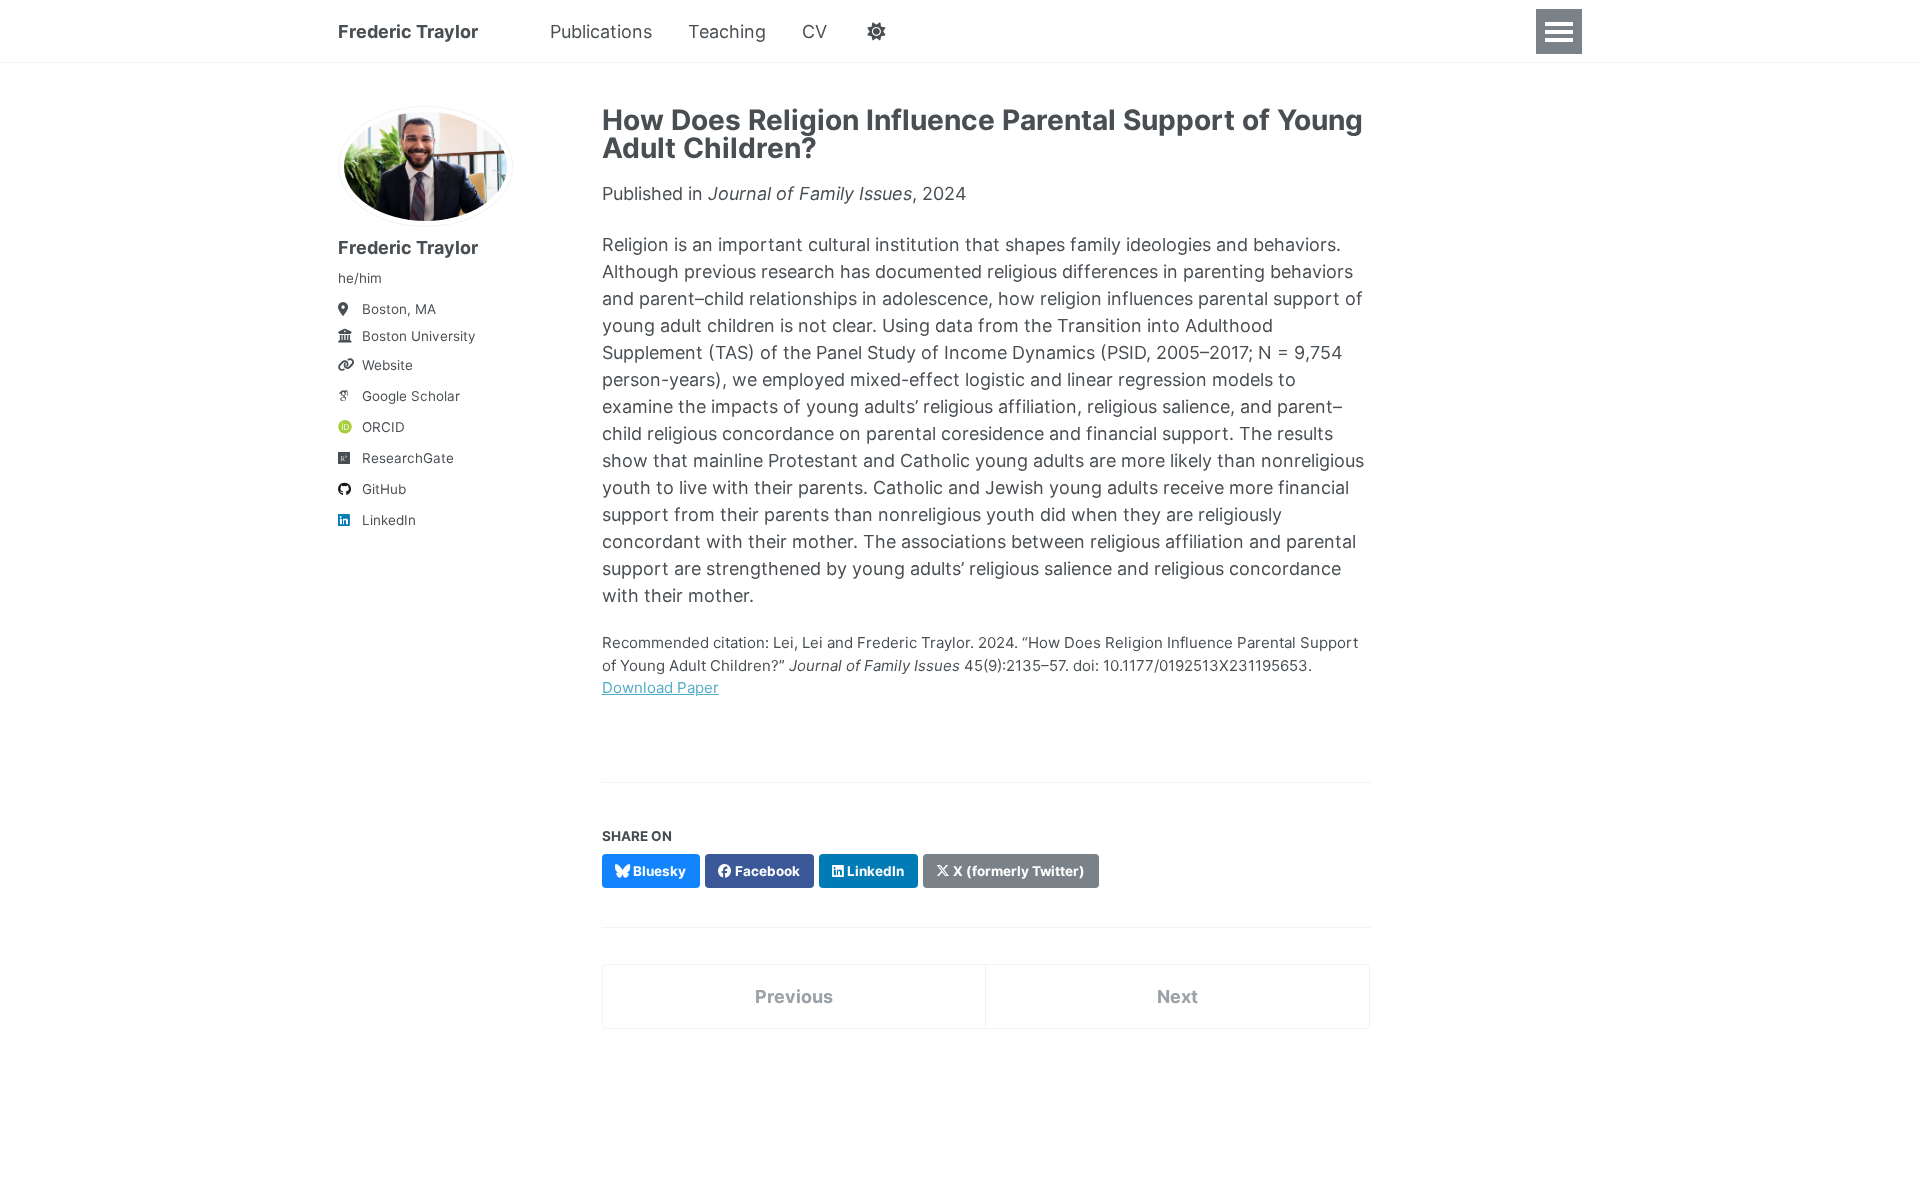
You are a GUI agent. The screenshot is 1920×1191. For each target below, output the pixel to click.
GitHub (384, 489)
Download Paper (660, 687)
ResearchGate (408, 458)
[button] (875, 32)
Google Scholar (411, 396)
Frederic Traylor (408, 31)
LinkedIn (389, 520)
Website (387, 365)
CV (814, 31)
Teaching (727, 31)
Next (1177, 996)
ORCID (383, 427)
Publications (601, 31)
